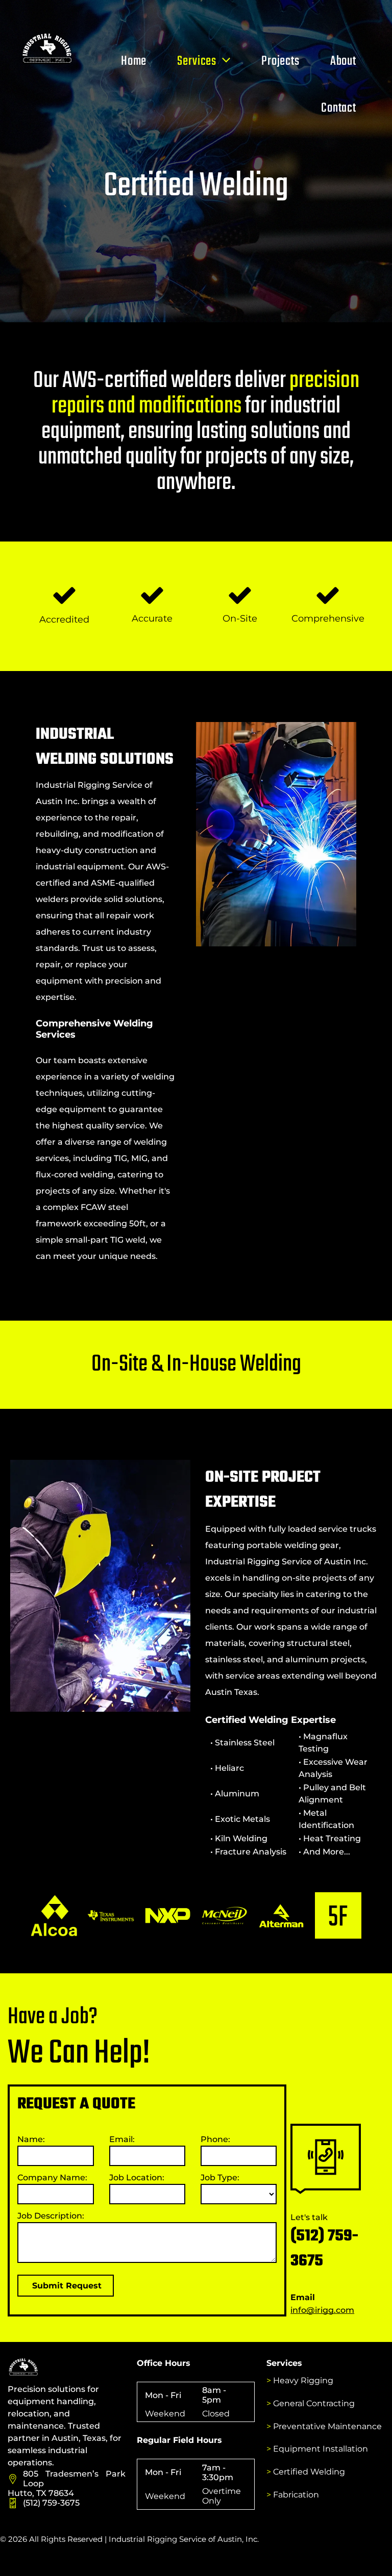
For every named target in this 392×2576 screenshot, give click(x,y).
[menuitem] (134, 61)
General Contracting (314, 2403)
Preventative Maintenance (327, 2426)
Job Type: (220, 2178)
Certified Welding (309, 2472)
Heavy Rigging (303, 2380)
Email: (122, 2139)
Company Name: (52, 2178)
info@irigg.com (322, 2310)
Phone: (215, 2139)
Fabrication (296, 2495)
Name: (31, 2139)
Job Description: (51, 2216)
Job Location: (137, 2178)
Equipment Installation (321, 2449)
